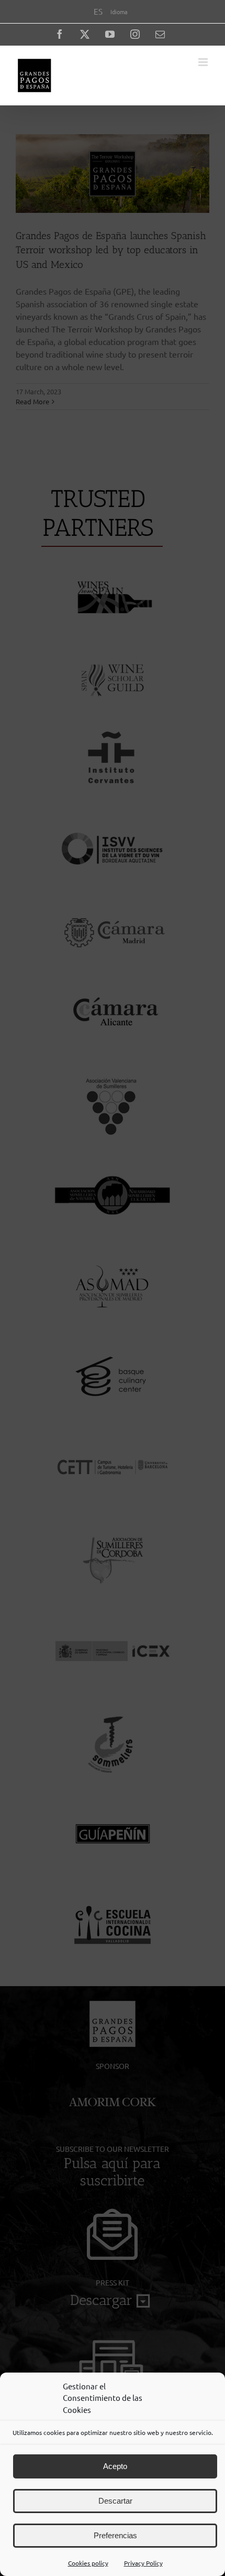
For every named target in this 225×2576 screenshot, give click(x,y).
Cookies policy (88, 2563)
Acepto (115, 2466)
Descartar (115, 2501)
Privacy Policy (143, 2563)
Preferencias (115, 2535)
